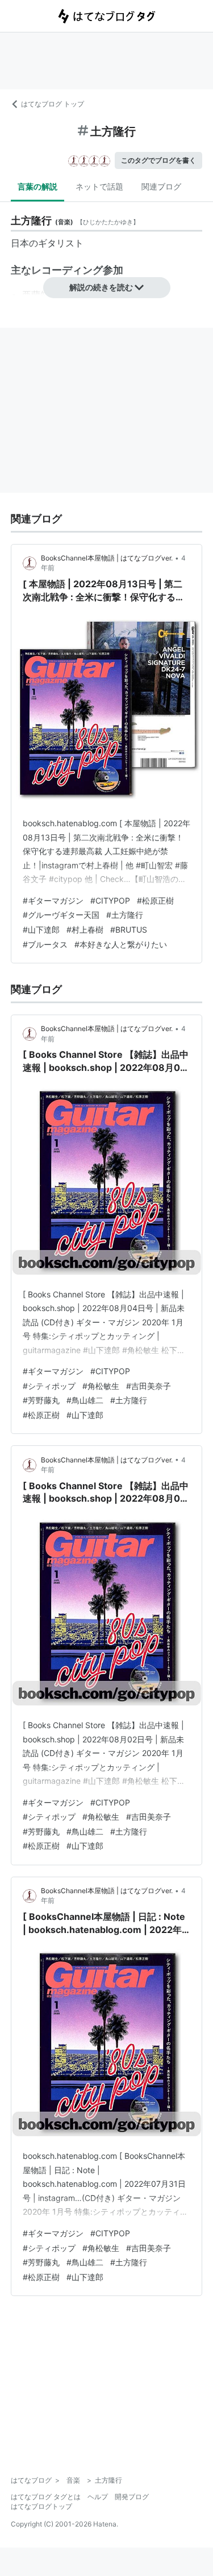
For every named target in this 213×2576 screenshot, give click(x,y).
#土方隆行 (125, 915)
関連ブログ (161, 186)
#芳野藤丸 (41, 1400)
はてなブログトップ (41, 2506)
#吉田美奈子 (149, 1386)
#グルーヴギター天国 (61, 915)
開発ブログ (132, 2497)
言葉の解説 (37, 186)
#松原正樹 (155, 900)
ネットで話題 (99, 186)
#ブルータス (45, 944)
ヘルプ (98, 2497)
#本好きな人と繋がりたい (121, 944)
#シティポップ (49, 1386)
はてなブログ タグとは (46, 2497)
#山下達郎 (41, 930)
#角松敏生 (101, 1386)
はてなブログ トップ (53, 104)
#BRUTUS (129, 930)
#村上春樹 (85, 930)
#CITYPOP (110, 900)
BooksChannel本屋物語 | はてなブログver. (107, 558)
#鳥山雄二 (85, 1400)
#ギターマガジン (53, 900)
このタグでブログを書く (158, 160)
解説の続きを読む (101, 287)
